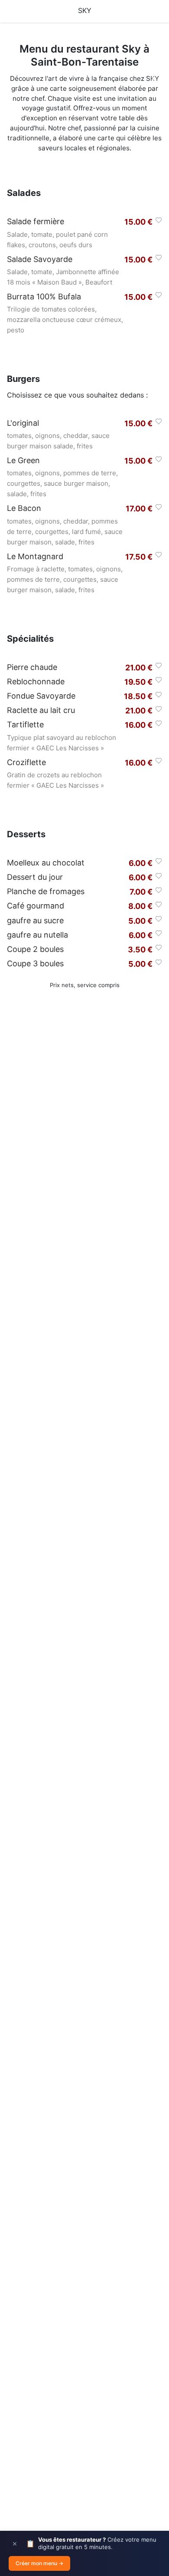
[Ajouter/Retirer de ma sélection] (159, 220)
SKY (85, 10)
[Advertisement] (84, 1394)
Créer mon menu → (39, 2563)
